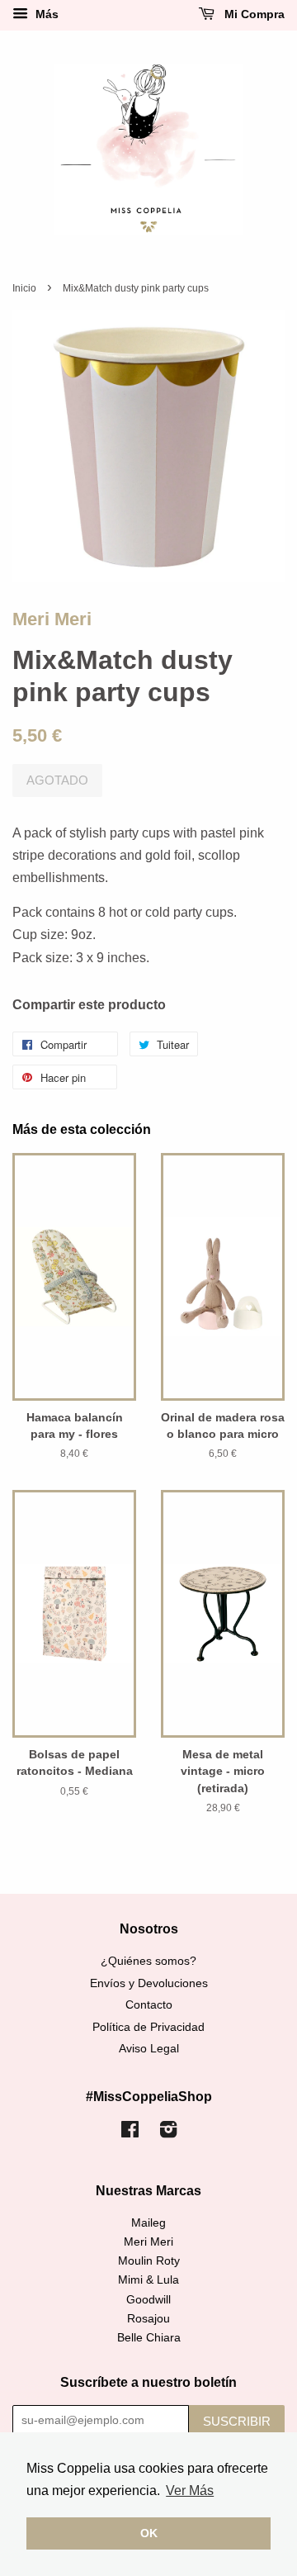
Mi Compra (253, 14)
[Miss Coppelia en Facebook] (130, 2133)
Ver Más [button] (190, 2491)
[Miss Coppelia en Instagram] (168, 2133)
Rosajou (148, 2319)
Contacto (149, 2005)
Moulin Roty (149, 2261)
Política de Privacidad (148, 2027)
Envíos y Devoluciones (149, 1983)
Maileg (148, 2223)
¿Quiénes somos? (148, 1961)
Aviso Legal (149, 2049)
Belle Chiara (149, 2338)
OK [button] (149, 2533)
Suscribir (237, 2421)
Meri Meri (52, 619)
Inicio (24, 288)
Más (45, 14)
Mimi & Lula (148, 2280)
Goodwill (148, 2300)
